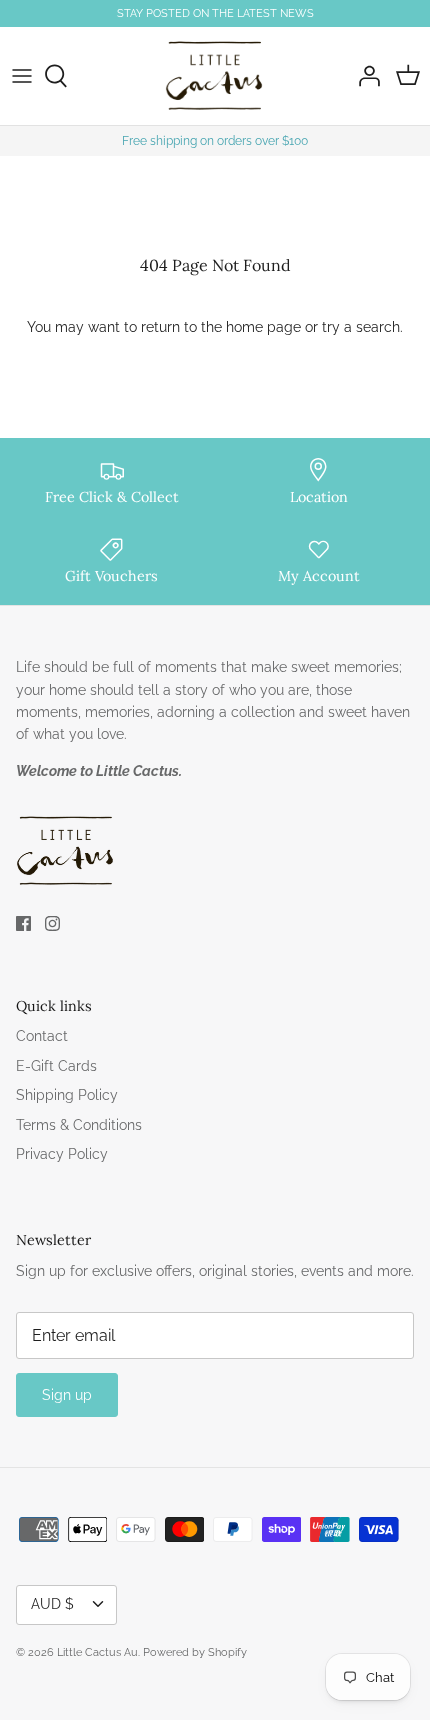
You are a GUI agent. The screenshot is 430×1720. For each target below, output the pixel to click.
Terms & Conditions (79, 1125)
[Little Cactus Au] (215, 76)
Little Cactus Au (97, 1652)
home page (263, 327)
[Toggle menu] (22, 76)
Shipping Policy (67, 1095)
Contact (42, 1036)
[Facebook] (23, 923)
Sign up (67, 1395)
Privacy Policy (62, 1154)
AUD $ (52, 1604)
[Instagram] (52, 923)
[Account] (364, 76)
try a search (361, 327)
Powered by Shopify (195, 1652)
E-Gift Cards (56, 1066)
